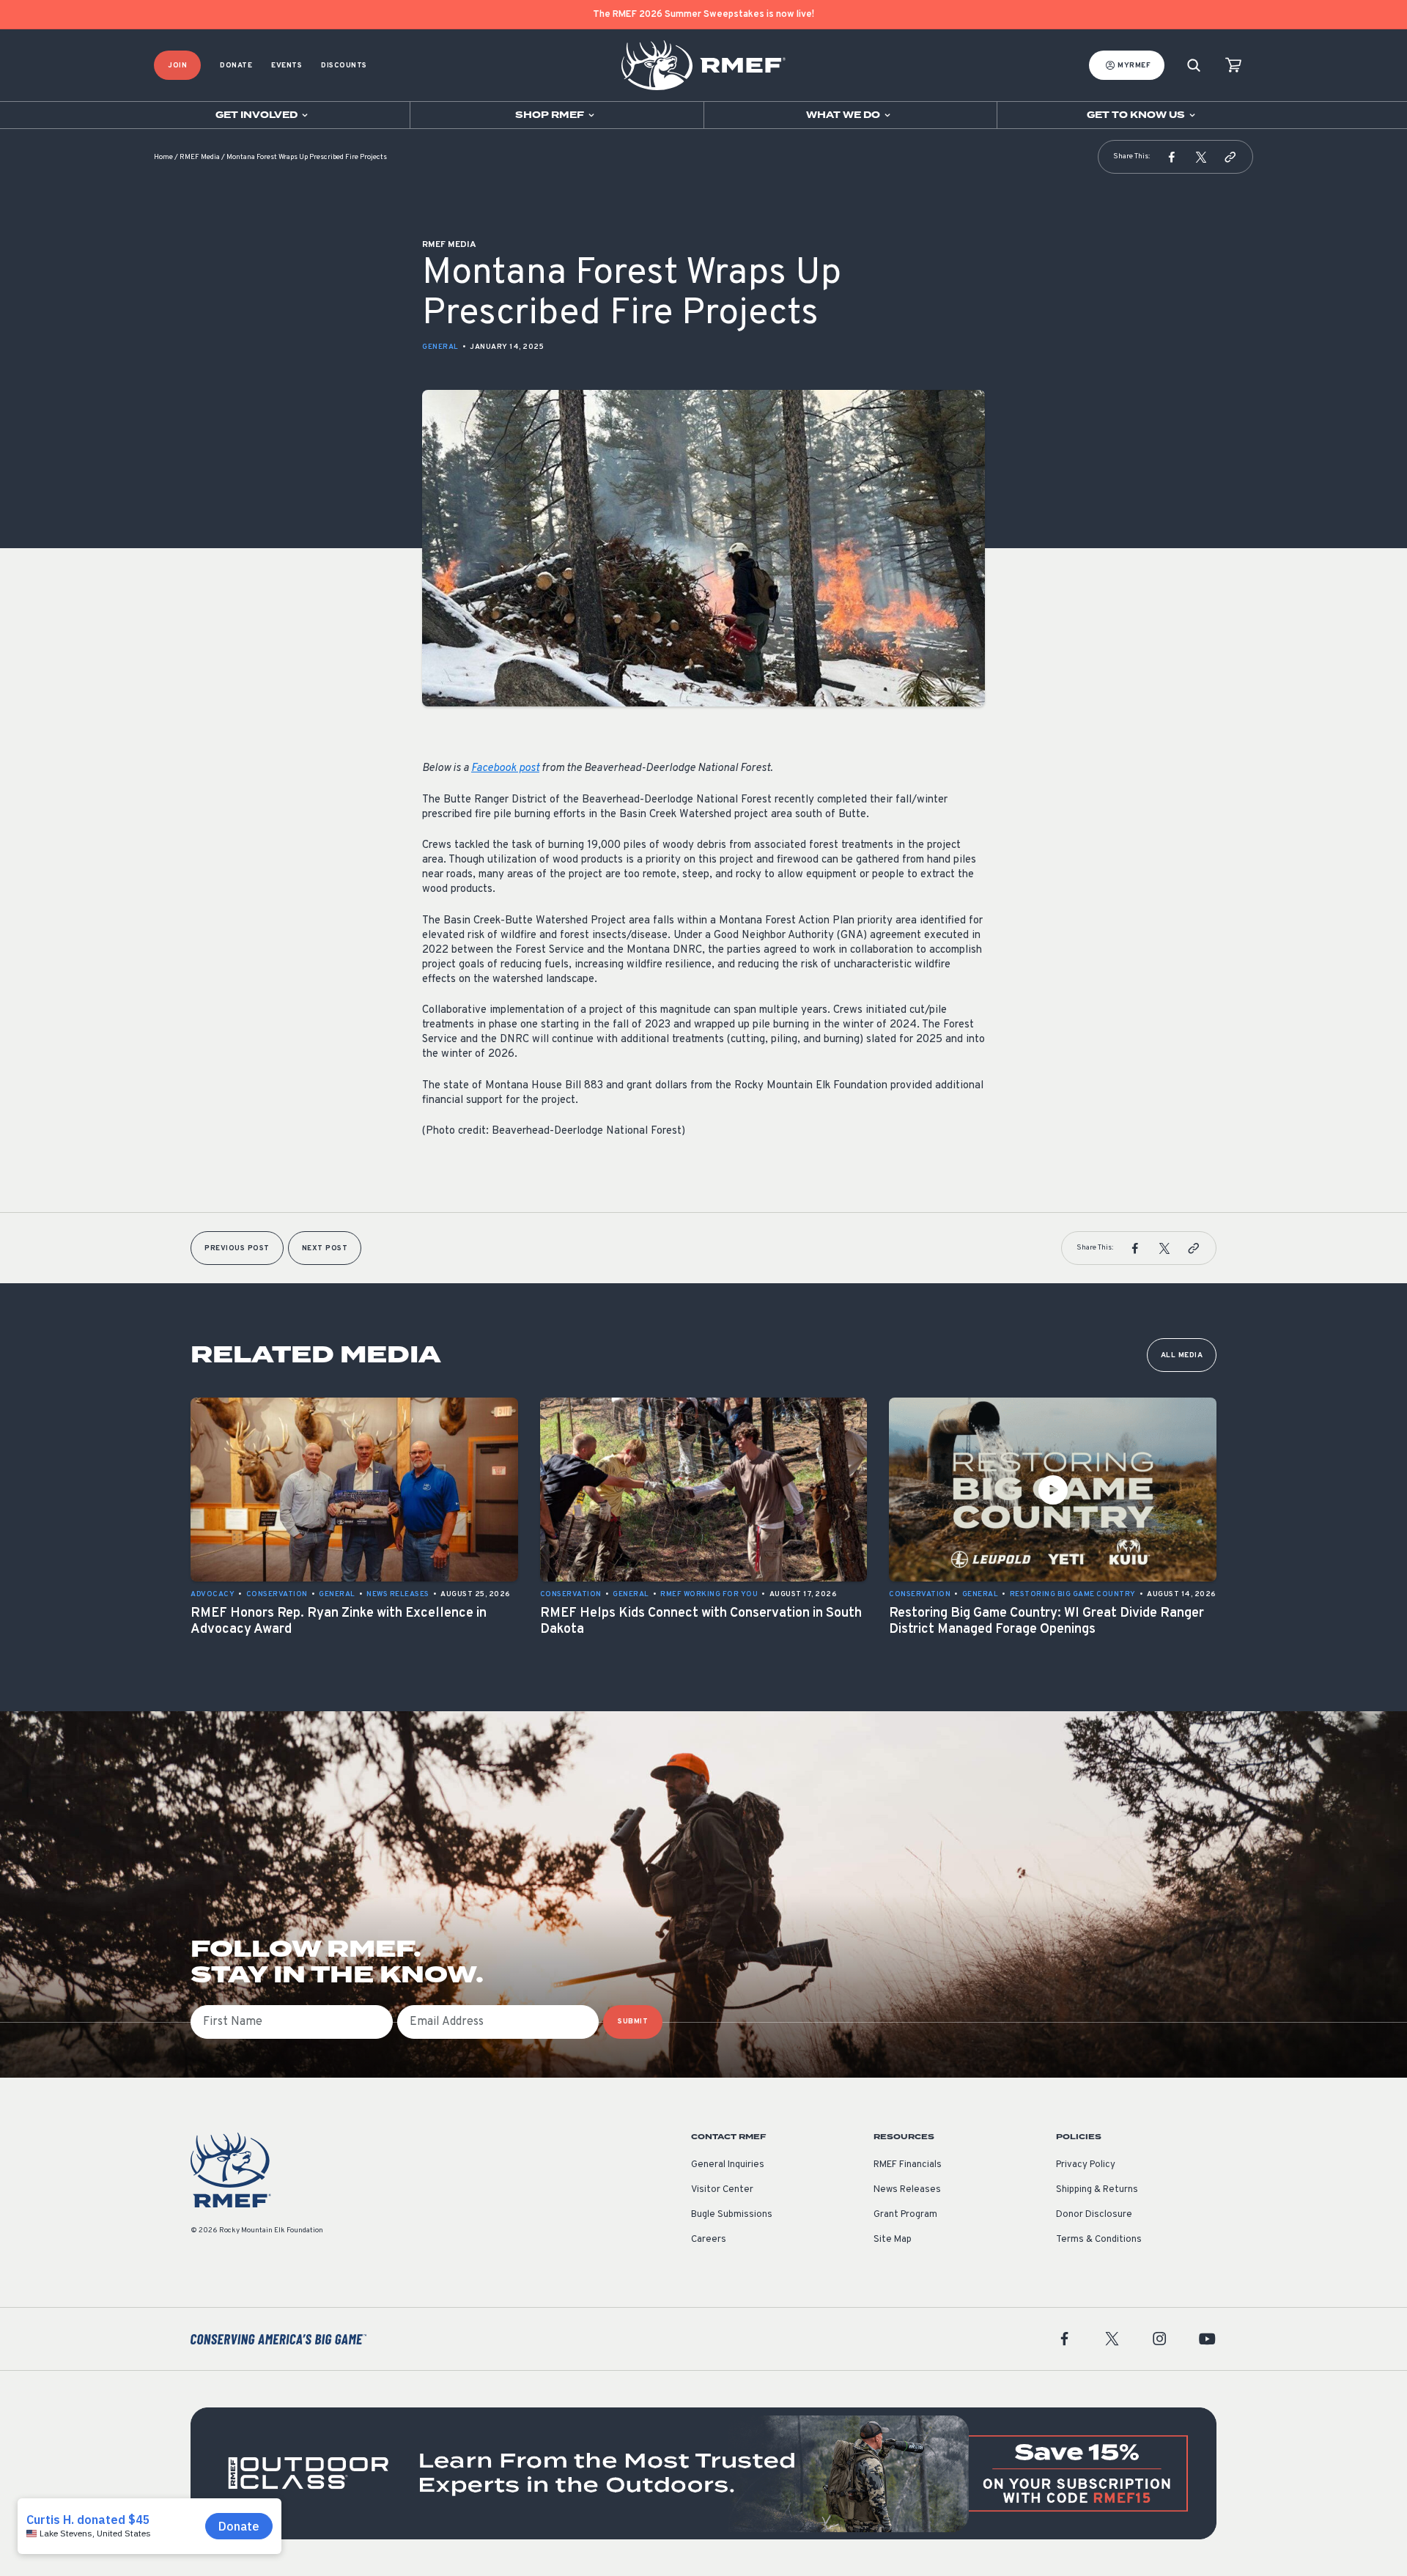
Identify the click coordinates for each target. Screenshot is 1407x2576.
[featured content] (703, 2473)
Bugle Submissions (732, 2215)
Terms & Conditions (1099, 2240)
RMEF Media (200, 157)
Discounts (344, 66)
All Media (1182, 1355)
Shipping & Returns (1097, 2190)
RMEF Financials (908, 2165)
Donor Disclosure (1094, 2215)
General (440, 347)
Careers (709, 2240)
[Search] (1194, 66)
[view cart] (1233, 66)
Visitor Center (722, 2190)
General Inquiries (728, 2165)
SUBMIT (633, 2022)
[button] (1172, 157)
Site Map (893, 2240)
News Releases (907, 2190)
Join (177, 66)
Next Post (325, 1248)
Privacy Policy (1086, 2165)
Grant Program (905, 2215)
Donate (236, 66)
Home (163, 157)
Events (287, 66)
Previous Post (237, 1248)
